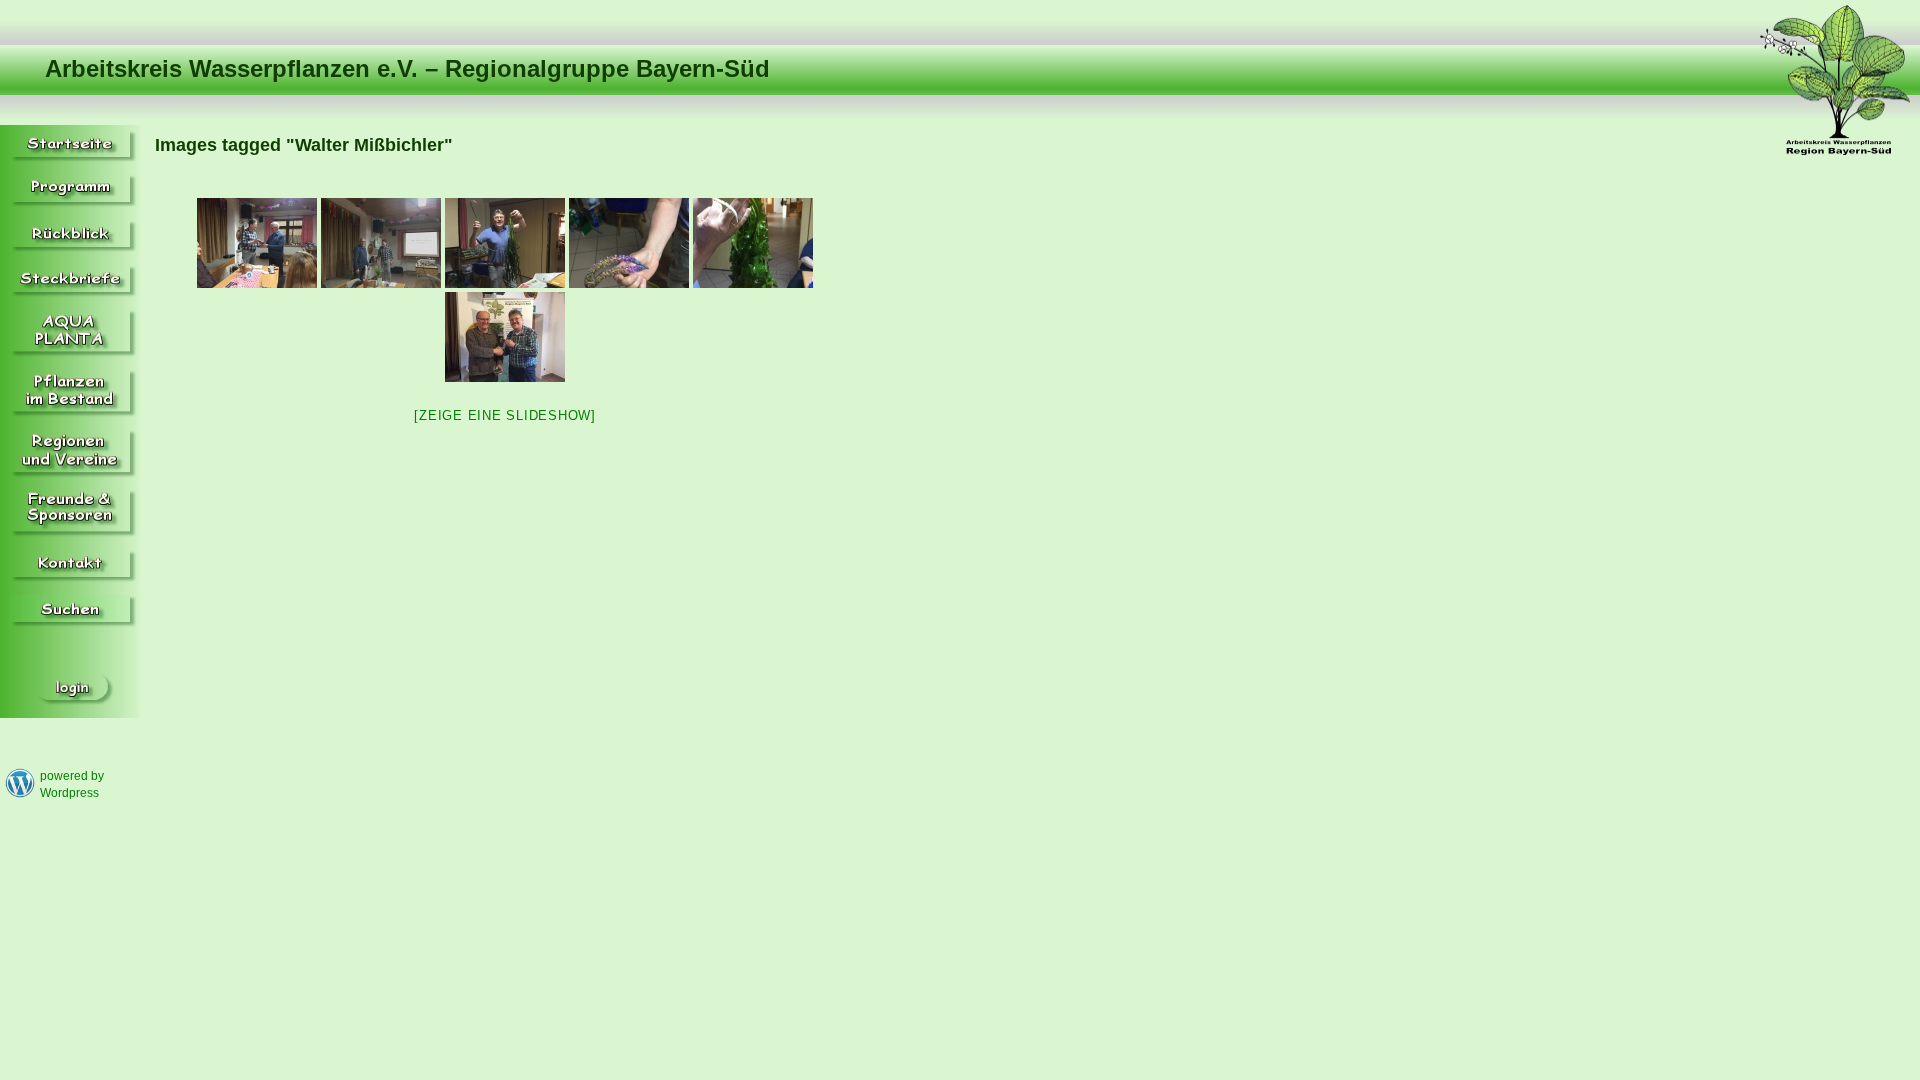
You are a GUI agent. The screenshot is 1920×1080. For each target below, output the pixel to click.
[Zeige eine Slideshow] (505, 415)
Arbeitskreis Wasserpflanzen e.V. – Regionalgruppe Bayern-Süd (407, 68)
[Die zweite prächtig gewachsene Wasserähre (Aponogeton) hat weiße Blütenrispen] (753, 243)
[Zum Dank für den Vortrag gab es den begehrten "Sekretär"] (505, 337)
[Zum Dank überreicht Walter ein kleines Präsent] (257, 243)
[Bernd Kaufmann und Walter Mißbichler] (381, 243)
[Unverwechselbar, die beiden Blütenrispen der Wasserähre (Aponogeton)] (629, 243)
